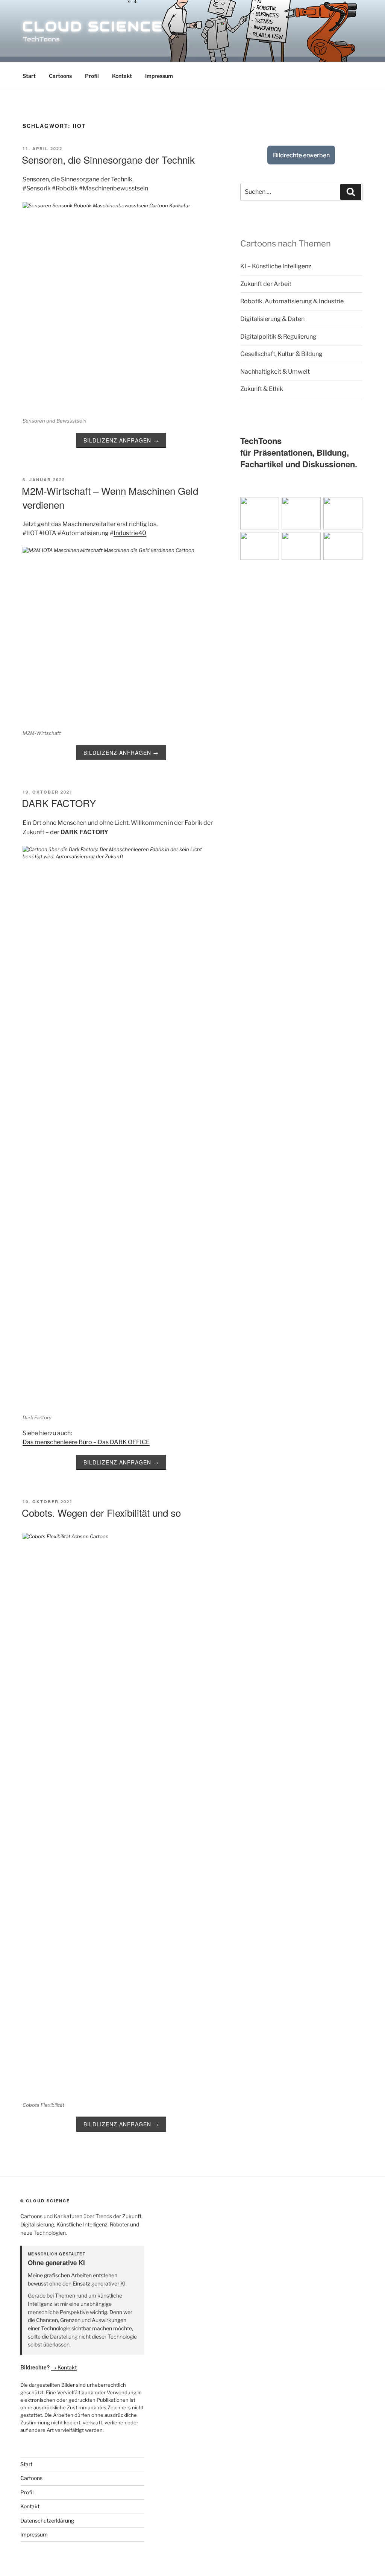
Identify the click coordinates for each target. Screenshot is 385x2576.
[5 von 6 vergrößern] (328, 542)
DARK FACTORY (59, 803)
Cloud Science (93, 26)
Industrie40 (130, 533)
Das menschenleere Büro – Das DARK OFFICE (86, 1442)
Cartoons (60, 76)
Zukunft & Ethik (262, 389)
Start (29, 76)
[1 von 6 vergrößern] (269, 507)
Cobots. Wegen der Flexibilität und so (101, 1512)
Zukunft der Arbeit (266, 284)
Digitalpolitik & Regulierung (278, 337)
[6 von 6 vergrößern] (370, 542)
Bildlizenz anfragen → (121, 440)
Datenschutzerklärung (47, 2520)
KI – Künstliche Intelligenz (276, 266)
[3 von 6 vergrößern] (353, 507)
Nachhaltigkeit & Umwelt (275, 372)
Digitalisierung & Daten (272, 319)
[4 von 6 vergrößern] (286, 542)
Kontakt (122, 76)
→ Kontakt (64, 2367)
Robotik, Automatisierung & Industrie (292, 301)
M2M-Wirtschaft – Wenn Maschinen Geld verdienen (110, 497)
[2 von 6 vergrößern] (311, 507)
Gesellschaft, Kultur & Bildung (281, 354)
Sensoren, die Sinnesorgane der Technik (108, 159)
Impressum (159, 76)
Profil (92, 76)
